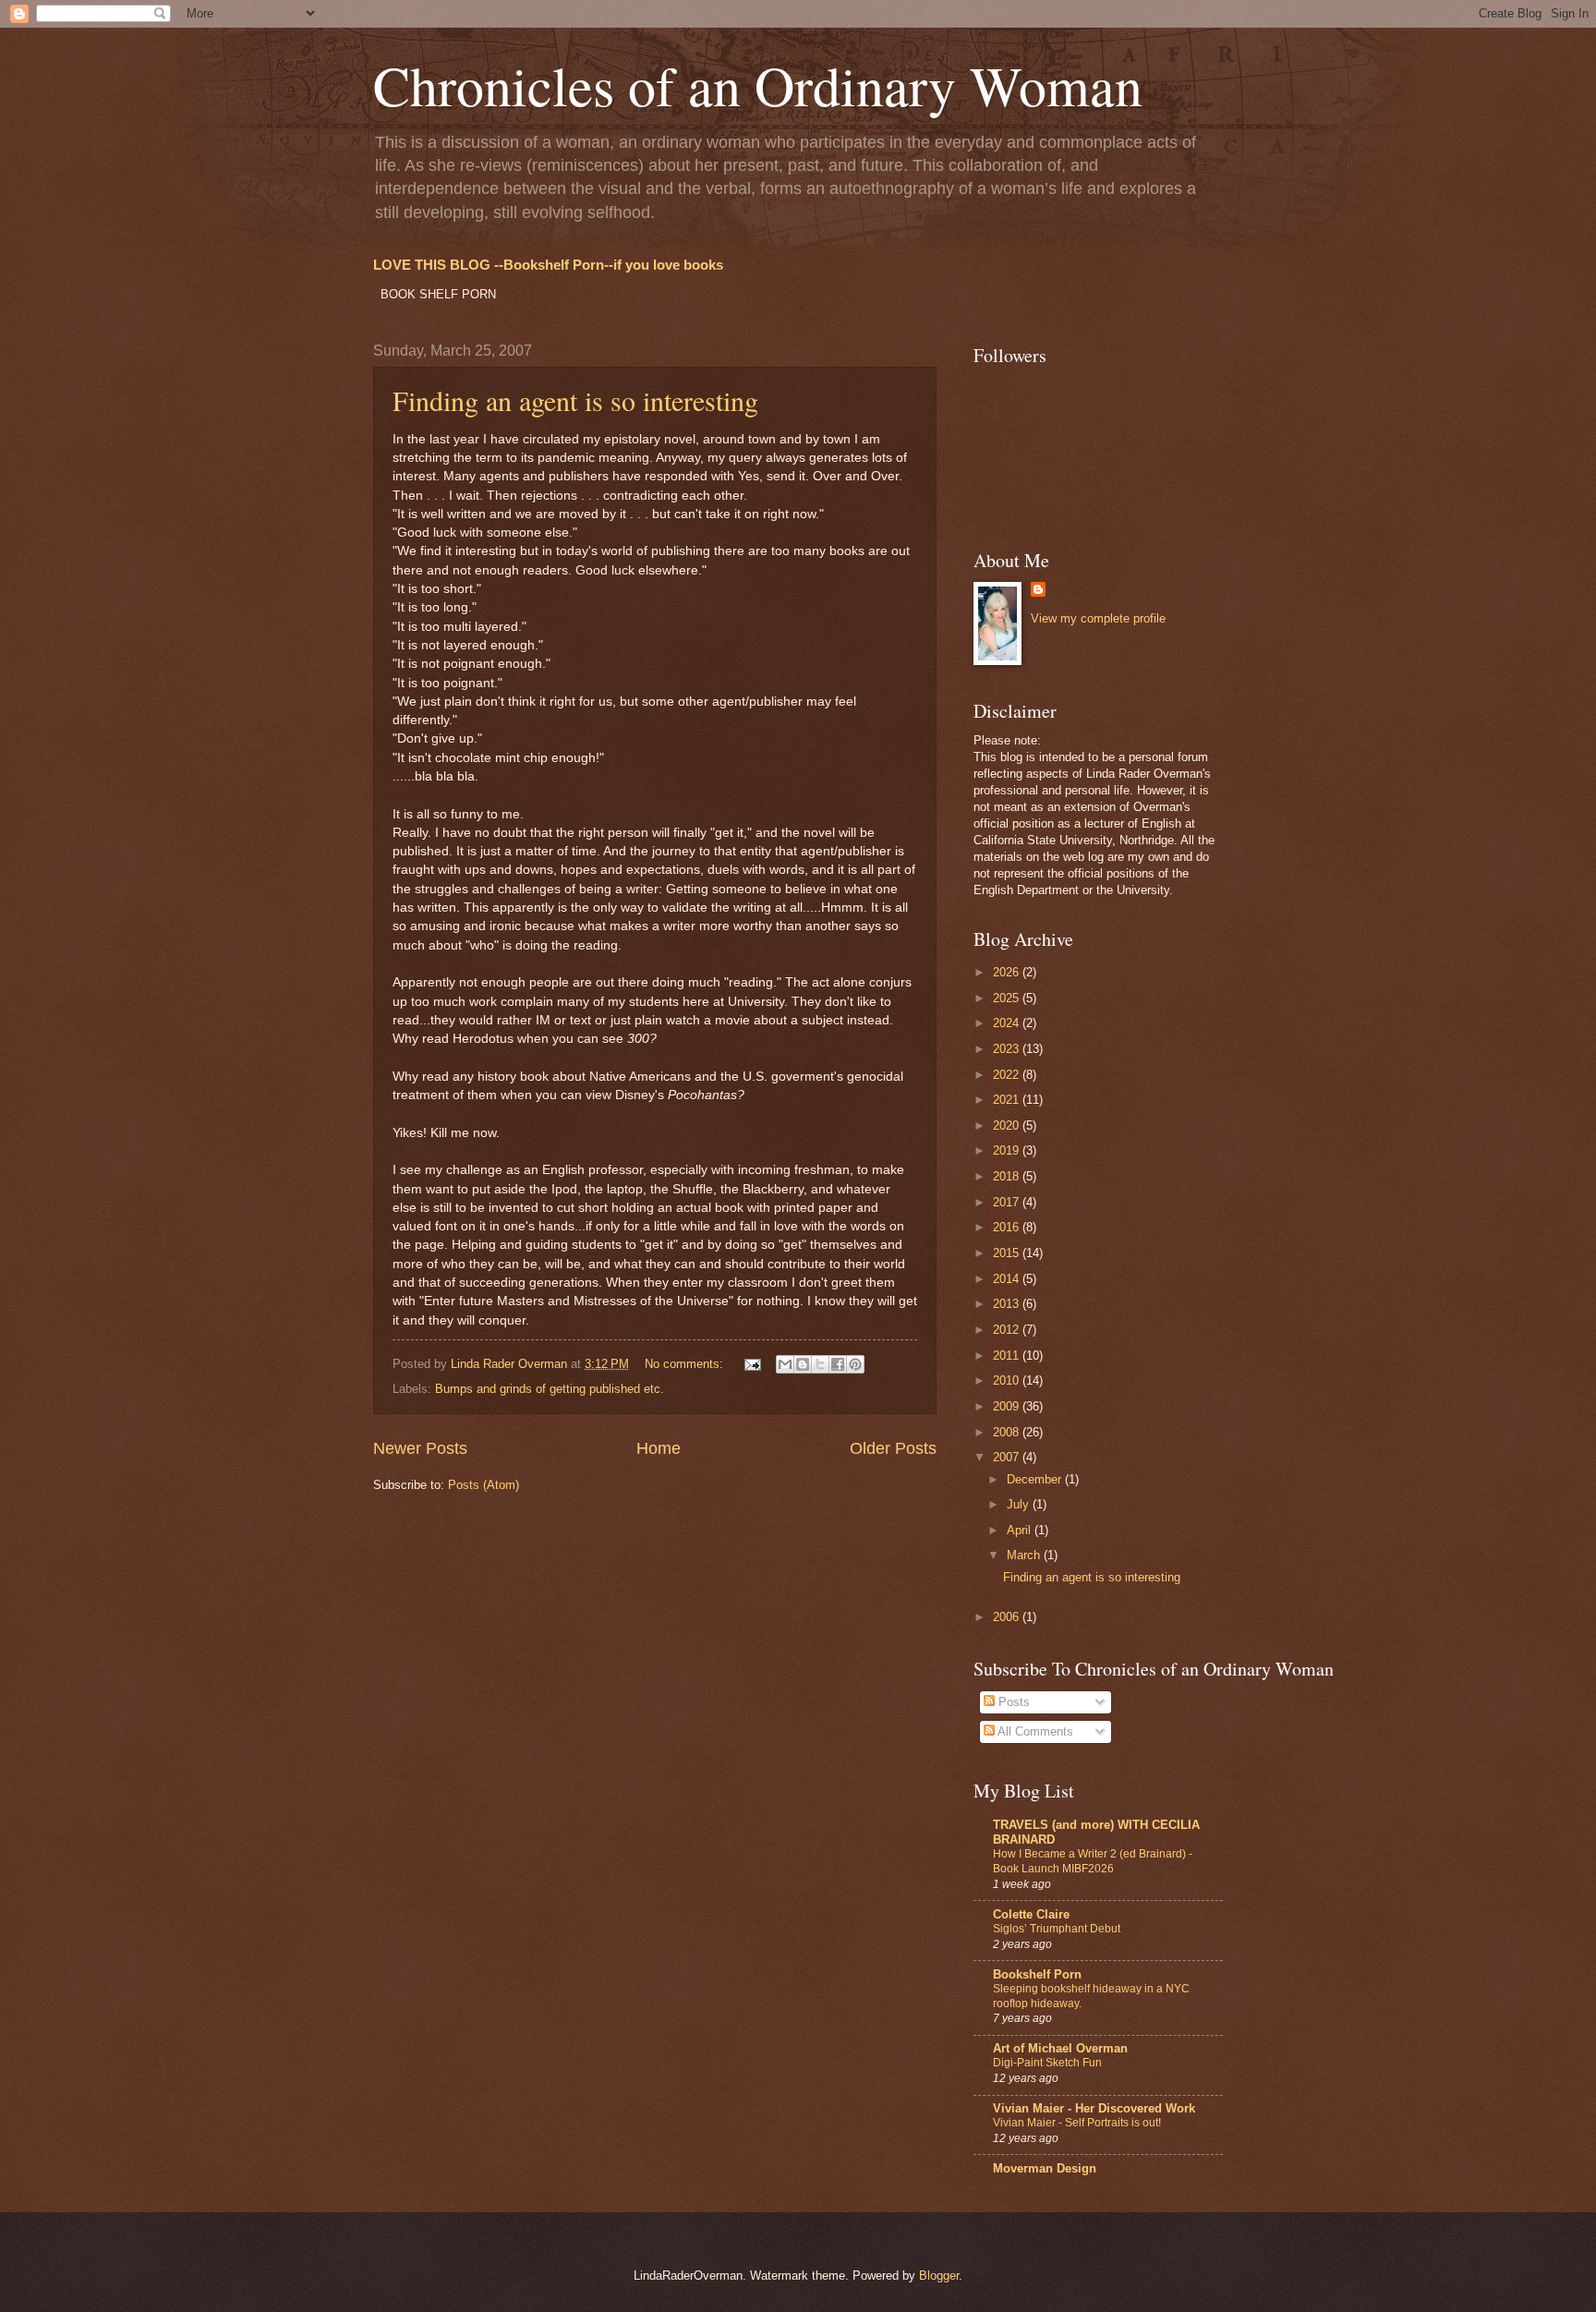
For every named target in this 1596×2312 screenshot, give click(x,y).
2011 (1008, 1356)
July (1020, 1504)
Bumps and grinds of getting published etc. (550, 1389)
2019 (1008, 1150)
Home (659, 1448)
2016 (1008, 1227)
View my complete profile (1098, 618)
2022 (1008, 1075)
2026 (1008, 972)
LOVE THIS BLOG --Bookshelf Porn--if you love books (548, 265)
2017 (1008, 1202)
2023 (1008, 1049)
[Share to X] (820, 1364)
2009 (1008, 1406)
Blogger (939, 2276)
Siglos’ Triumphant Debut (1057, 1929)
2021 (1008, 1100)
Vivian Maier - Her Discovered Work (1094, 2108)
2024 (1008, 1023)
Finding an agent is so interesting (575, 400)
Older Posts (893, 1448)
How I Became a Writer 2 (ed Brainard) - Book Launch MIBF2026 (1093, 1861)
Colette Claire (1031, 1914)
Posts (1012, 1702)
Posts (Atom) (484, 1485)
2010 (1008, 1380)
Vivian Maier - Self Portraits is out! (1077, 2123)
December (1036, 1479)
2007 (1008, 1457)
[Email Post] (752, 1364)
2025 (1008, 998)
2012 (1008, 1330)
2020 (1008, 1126)
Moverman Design (1045, 2168)
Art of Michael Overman (1060, 2048)
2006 (1008, 1617)
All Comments (1034, 1731)
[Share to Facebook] (838, 1364)
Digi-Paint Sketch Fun (1047, 2063)
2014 (1008, 1279)
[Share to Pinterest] (855, 1364)
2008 (1008, 1432)
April (1021, 1530)
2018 (1008, 1176)
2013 (1008, 1304)
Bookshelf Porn (1037, 1974)
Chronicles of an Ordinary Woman (758, 85)
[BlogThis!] (803, 1364)
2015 (1008, 1253)
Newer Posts (420, 1448)
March (1025, 1555)
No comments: (686, 1364)
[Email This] (785, 1364)
